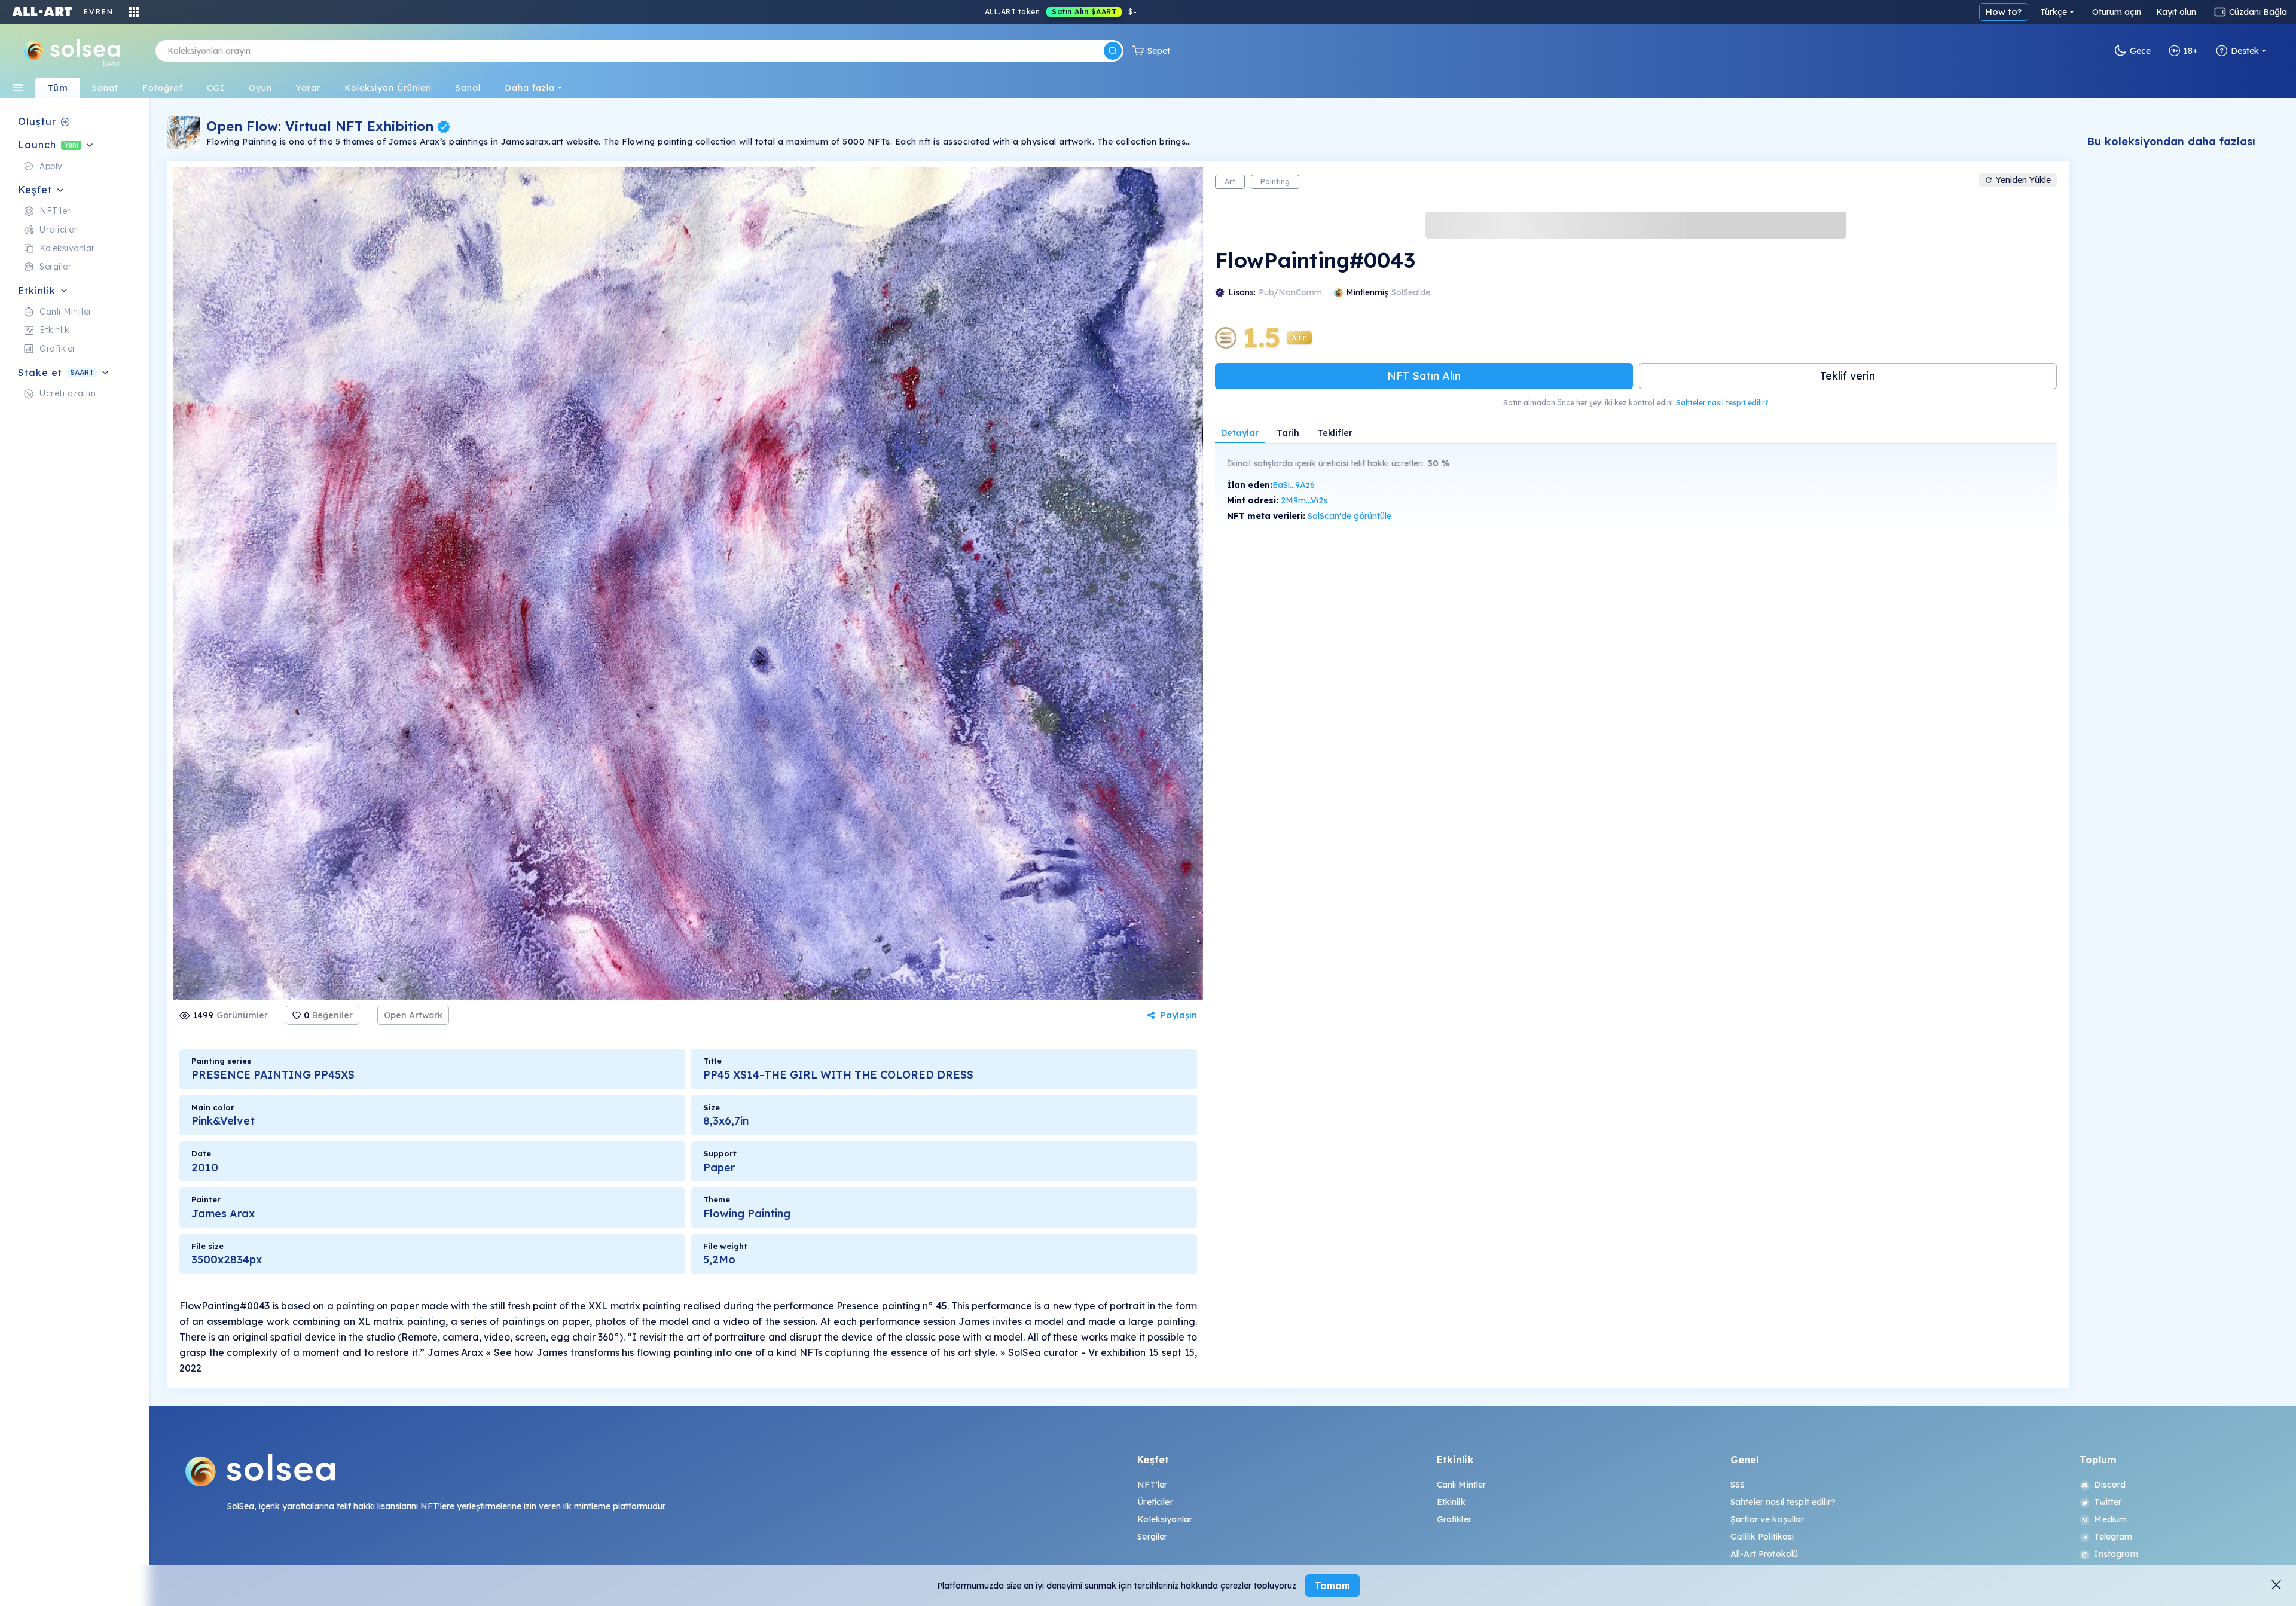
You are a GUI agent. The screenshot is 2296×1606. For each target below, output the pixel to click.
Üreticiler (1155, 1502)
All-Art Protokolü (1764, 1554)
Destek (2245, 51)
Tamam (1332, 1586)
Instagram (2116, 1554)
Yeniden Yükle (2023, 180)
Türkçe (2054, 12)
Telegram (2113, 1537)
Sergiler (1152, 1537)
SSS (1738, 1485)
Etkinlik (1451, 1502)
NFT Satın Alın (1424, 376)
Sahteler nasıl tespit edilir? (1722, 403)
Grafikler (1454, 1519)
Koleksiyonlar (1165, 1519)
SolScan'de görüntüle (1349, 516)
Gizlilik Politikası (1762, 1537)
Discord (2110, 1485)
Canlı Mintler (1462, 1485)
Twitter (2108, 1502)
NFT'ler (1152, 1485)
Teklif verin (1848, 376)
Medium (2110, 1519)
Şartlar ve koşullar (1767, 1519)
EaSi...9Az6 (1294, 485)
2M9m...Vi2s (1304, 500)
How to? (2004, 12)
